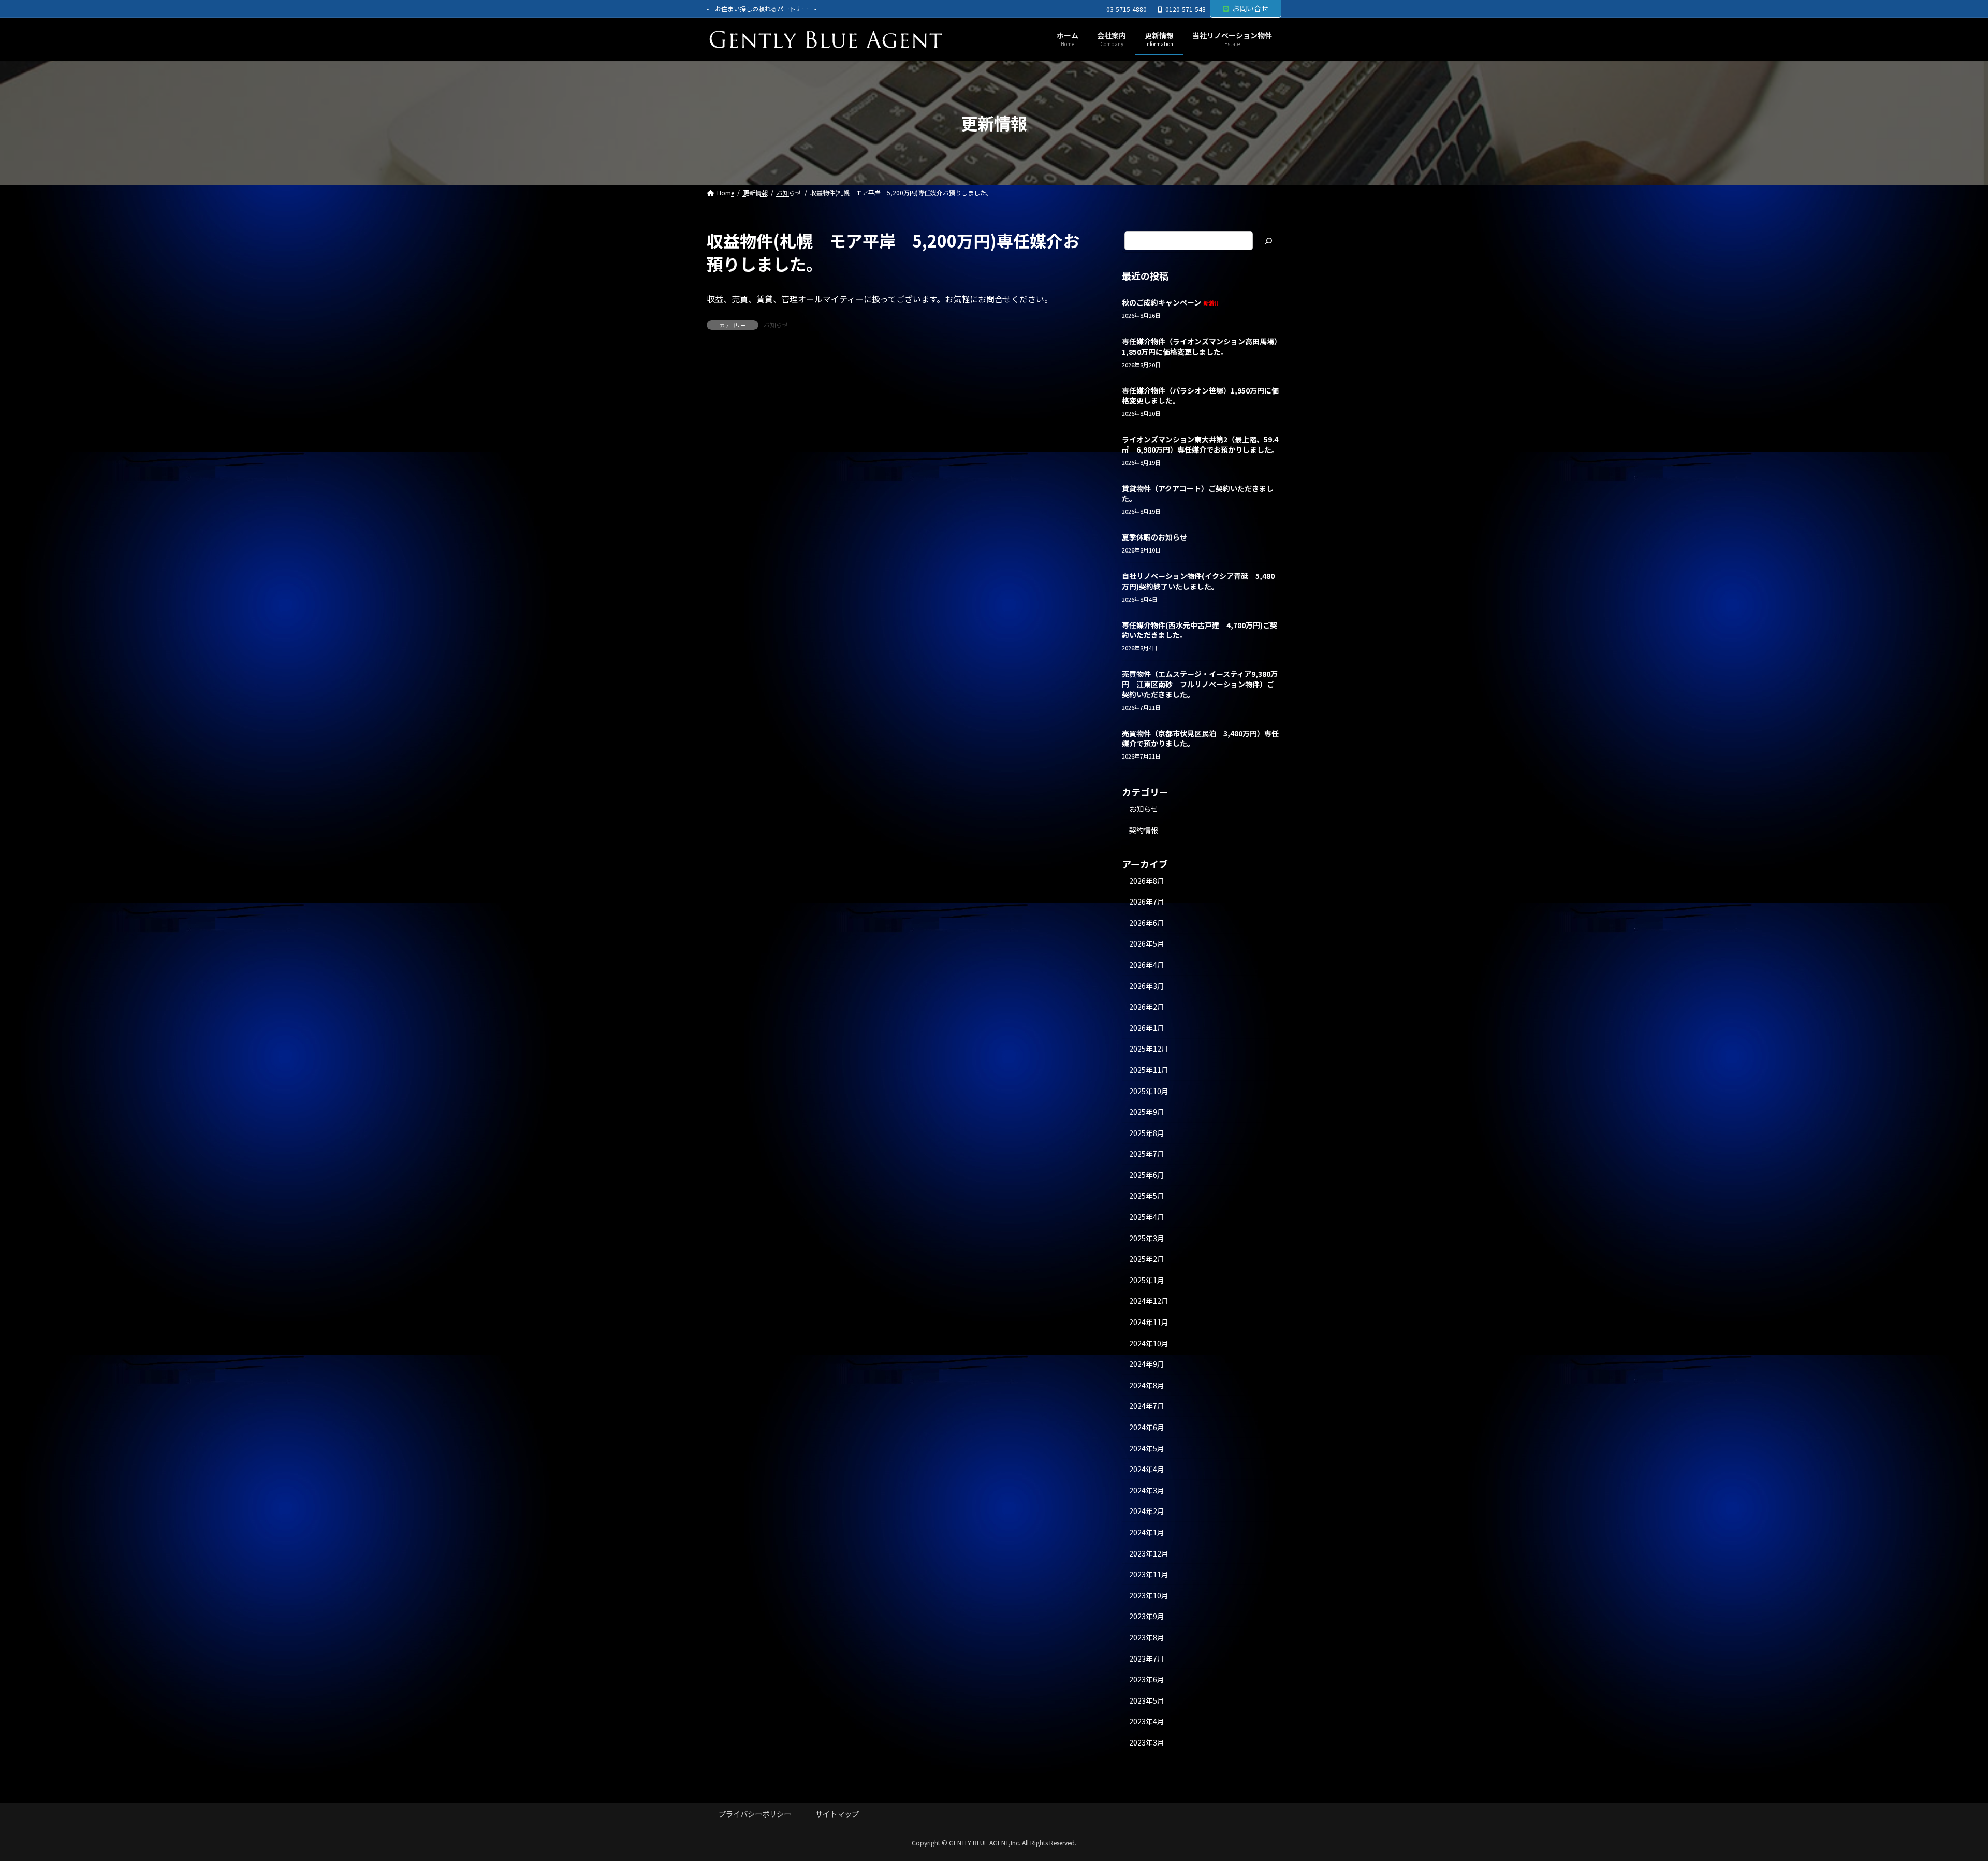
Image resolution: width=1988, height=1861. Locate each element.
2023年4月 (1147, 1722)
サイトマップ (837, 1814)
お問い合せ (1250, 8)
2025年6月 (1147, 1175)
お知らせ (776, 324)
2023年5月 (1147, 1700)
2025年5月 (1147, 1196)
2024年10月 (1149, 1343)
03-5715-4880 (1127, 9)
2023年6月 (1147, 1680)
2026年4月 (1147, 965)
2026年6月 (1147, 923)
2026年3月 (1147, 986)
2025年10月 (1149, 1091)
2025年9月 (1147, 1112)
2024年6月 (1147, 1427)
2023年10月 (1149, 1595)
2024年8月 (1147, 1385)
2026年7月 (1147, 902)
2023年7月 (1147, 1659)
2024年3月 (1147, 1490)
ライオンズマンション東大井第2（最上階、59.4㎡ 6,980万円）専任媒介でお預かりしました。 (1200, 445)
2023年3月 (1147, 1742)
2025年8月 (1147, 1133)
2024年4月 (1147, 1470)
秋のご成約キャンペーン (1170, 302)
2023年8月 (1147, 1637)
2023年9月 (1147, 1617)
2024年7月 (1147, 1406)
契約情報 (1144, 830)
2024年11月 (1149, 1322)
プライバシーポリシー (755, 1814)
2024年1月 (1147, 1532)
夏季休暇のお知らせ (1154, 537)
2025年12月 (1149, 1049)
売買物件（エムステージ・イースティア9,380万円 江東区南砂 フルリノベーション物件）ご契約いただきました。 (1200, 684)
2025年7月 (1147, 1154)
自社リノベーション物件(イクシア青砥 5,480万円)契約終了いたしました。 (1198, 581)
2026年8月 (1147, 881)
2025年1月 (1147, 1280)
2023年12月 (1149, 1553)
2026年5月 (1147, 944)
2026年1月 (1147, 1028)
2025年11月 (1149, 1070)
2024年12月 (1149, 1301)
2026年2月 (1147, 1007)
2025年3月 (1147, 1238)
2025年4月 (1147, 1217)
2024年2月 (1147, 1511)
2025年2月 (1147, 1259)
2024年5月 (1147, 1448)
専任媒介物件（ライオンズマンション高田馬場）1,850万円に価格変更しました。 (1200, 346)
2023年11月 (1149, 1575)
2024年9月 (1147, 1364)
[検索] (1268, 241)
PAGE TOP (1937, 1795)
